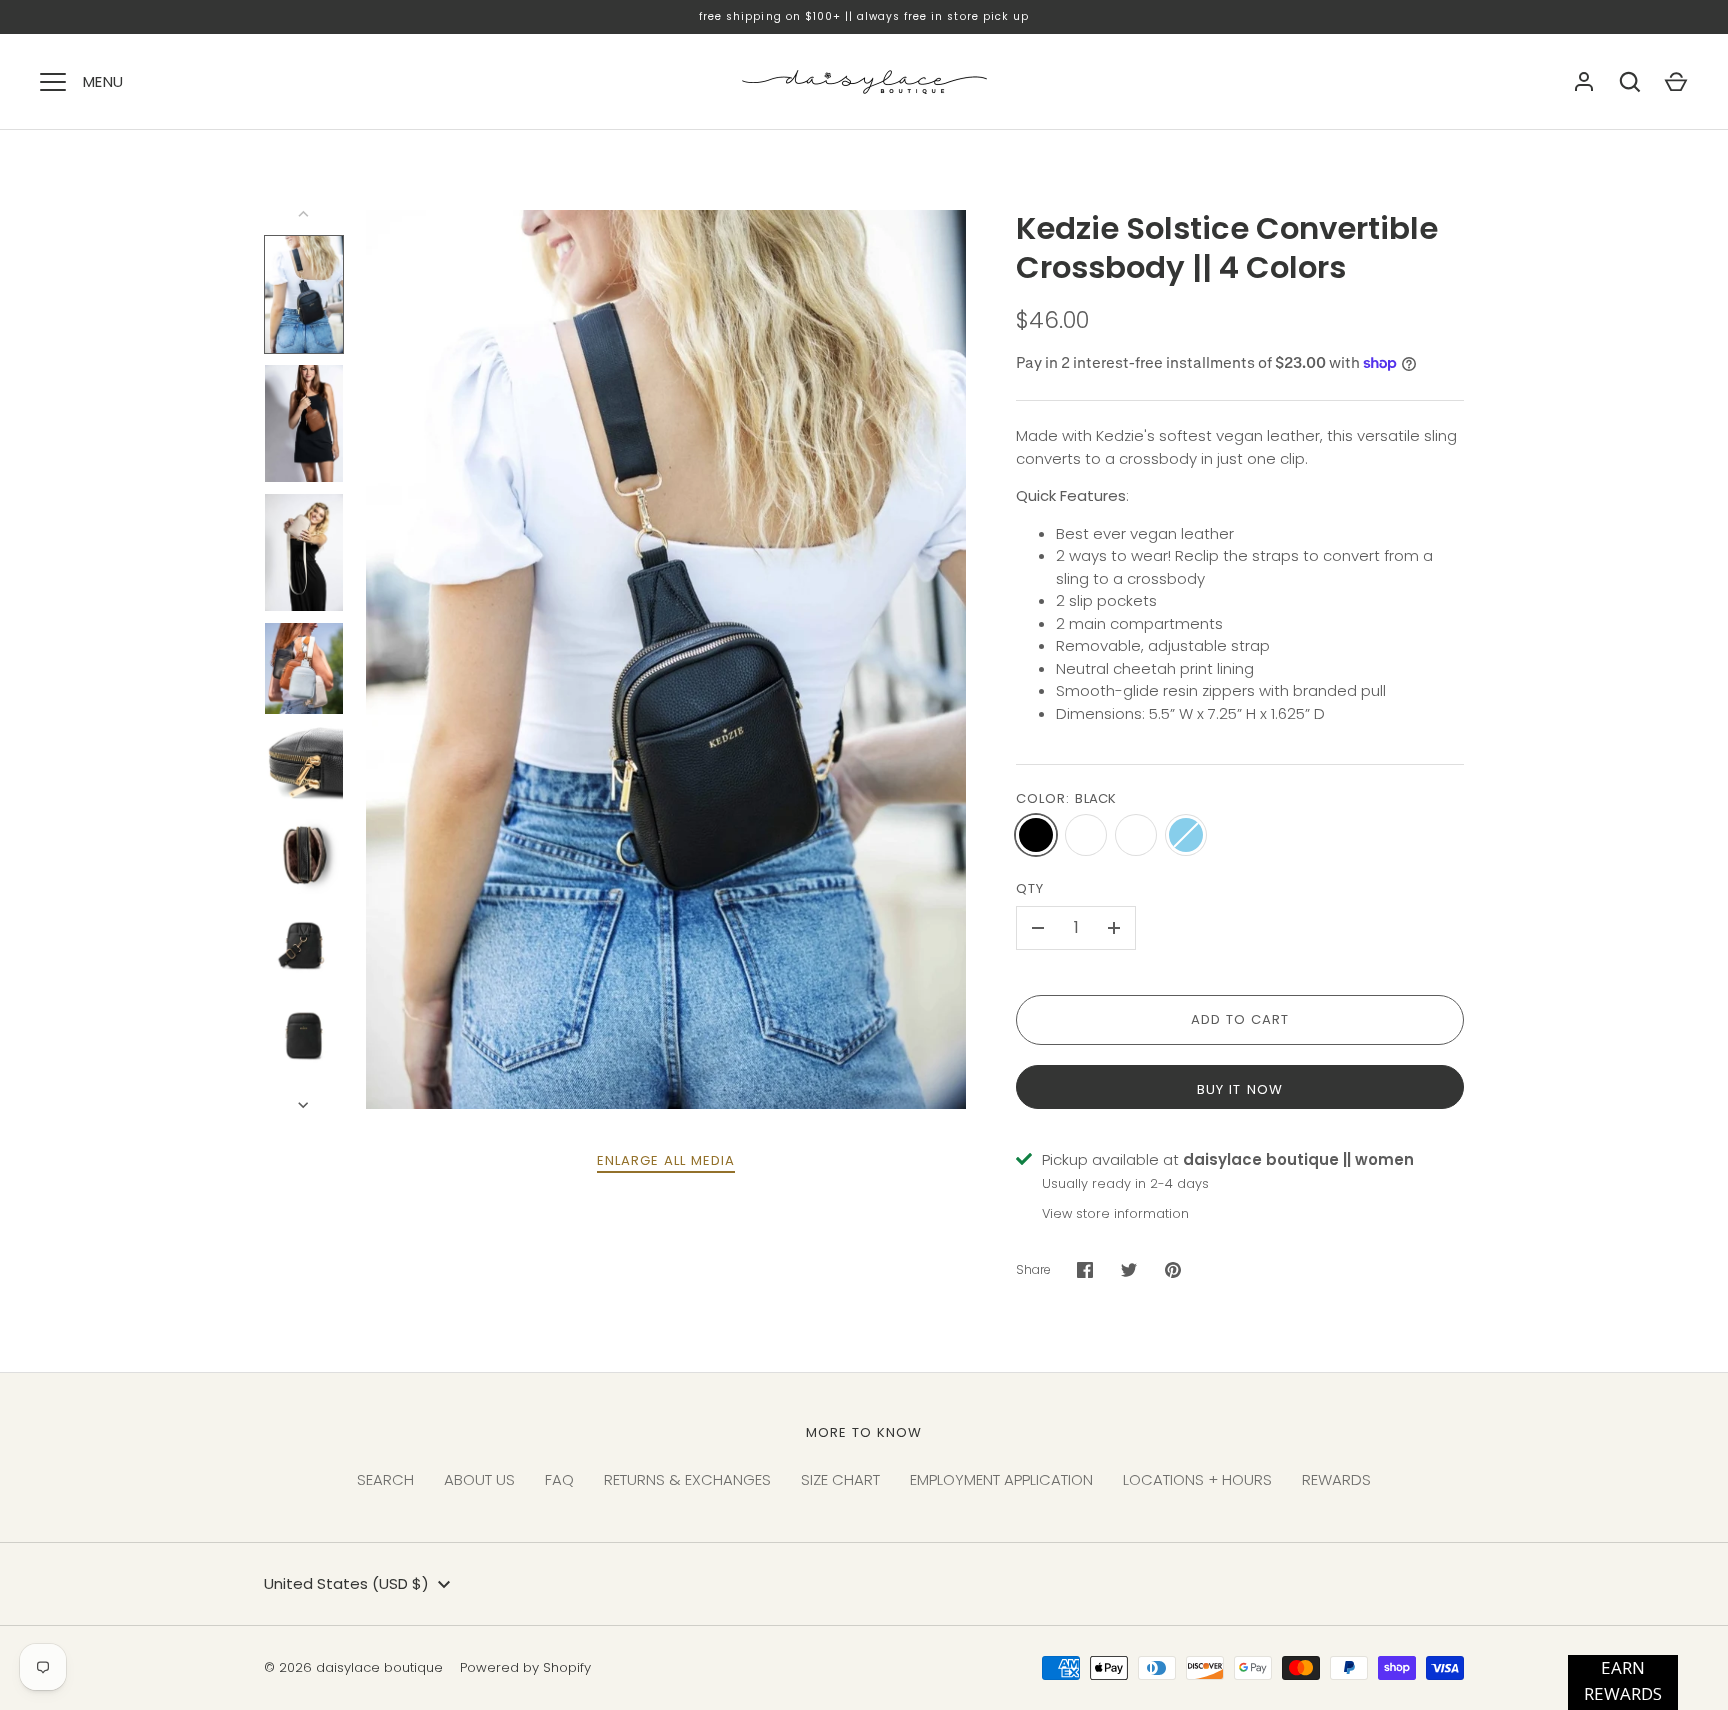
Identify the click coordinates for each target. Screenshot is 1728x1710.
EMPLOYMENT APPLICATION (1001, 1479)
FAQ (559, 1479)
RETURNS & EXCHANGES (687, 1479)
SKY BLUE (1186, 835)
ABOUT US (479, 1479)
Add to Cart (1240, 1019)
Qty (1030, 888)
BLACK (1036, 835)
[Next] (305, 1105)
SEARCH (385, 1479)
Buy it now (1240, 1089)
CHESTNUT (1136, 835)
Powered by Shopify (525, 1667)
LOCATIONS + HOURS (1197, 1479)
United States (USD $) (346, 1583)
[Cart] (1676, 82)
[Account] (1584, 82)
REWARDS (1336, 1479)
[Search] (1630, 82)
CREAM (1086, 835)
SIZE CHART (840, 1479)
